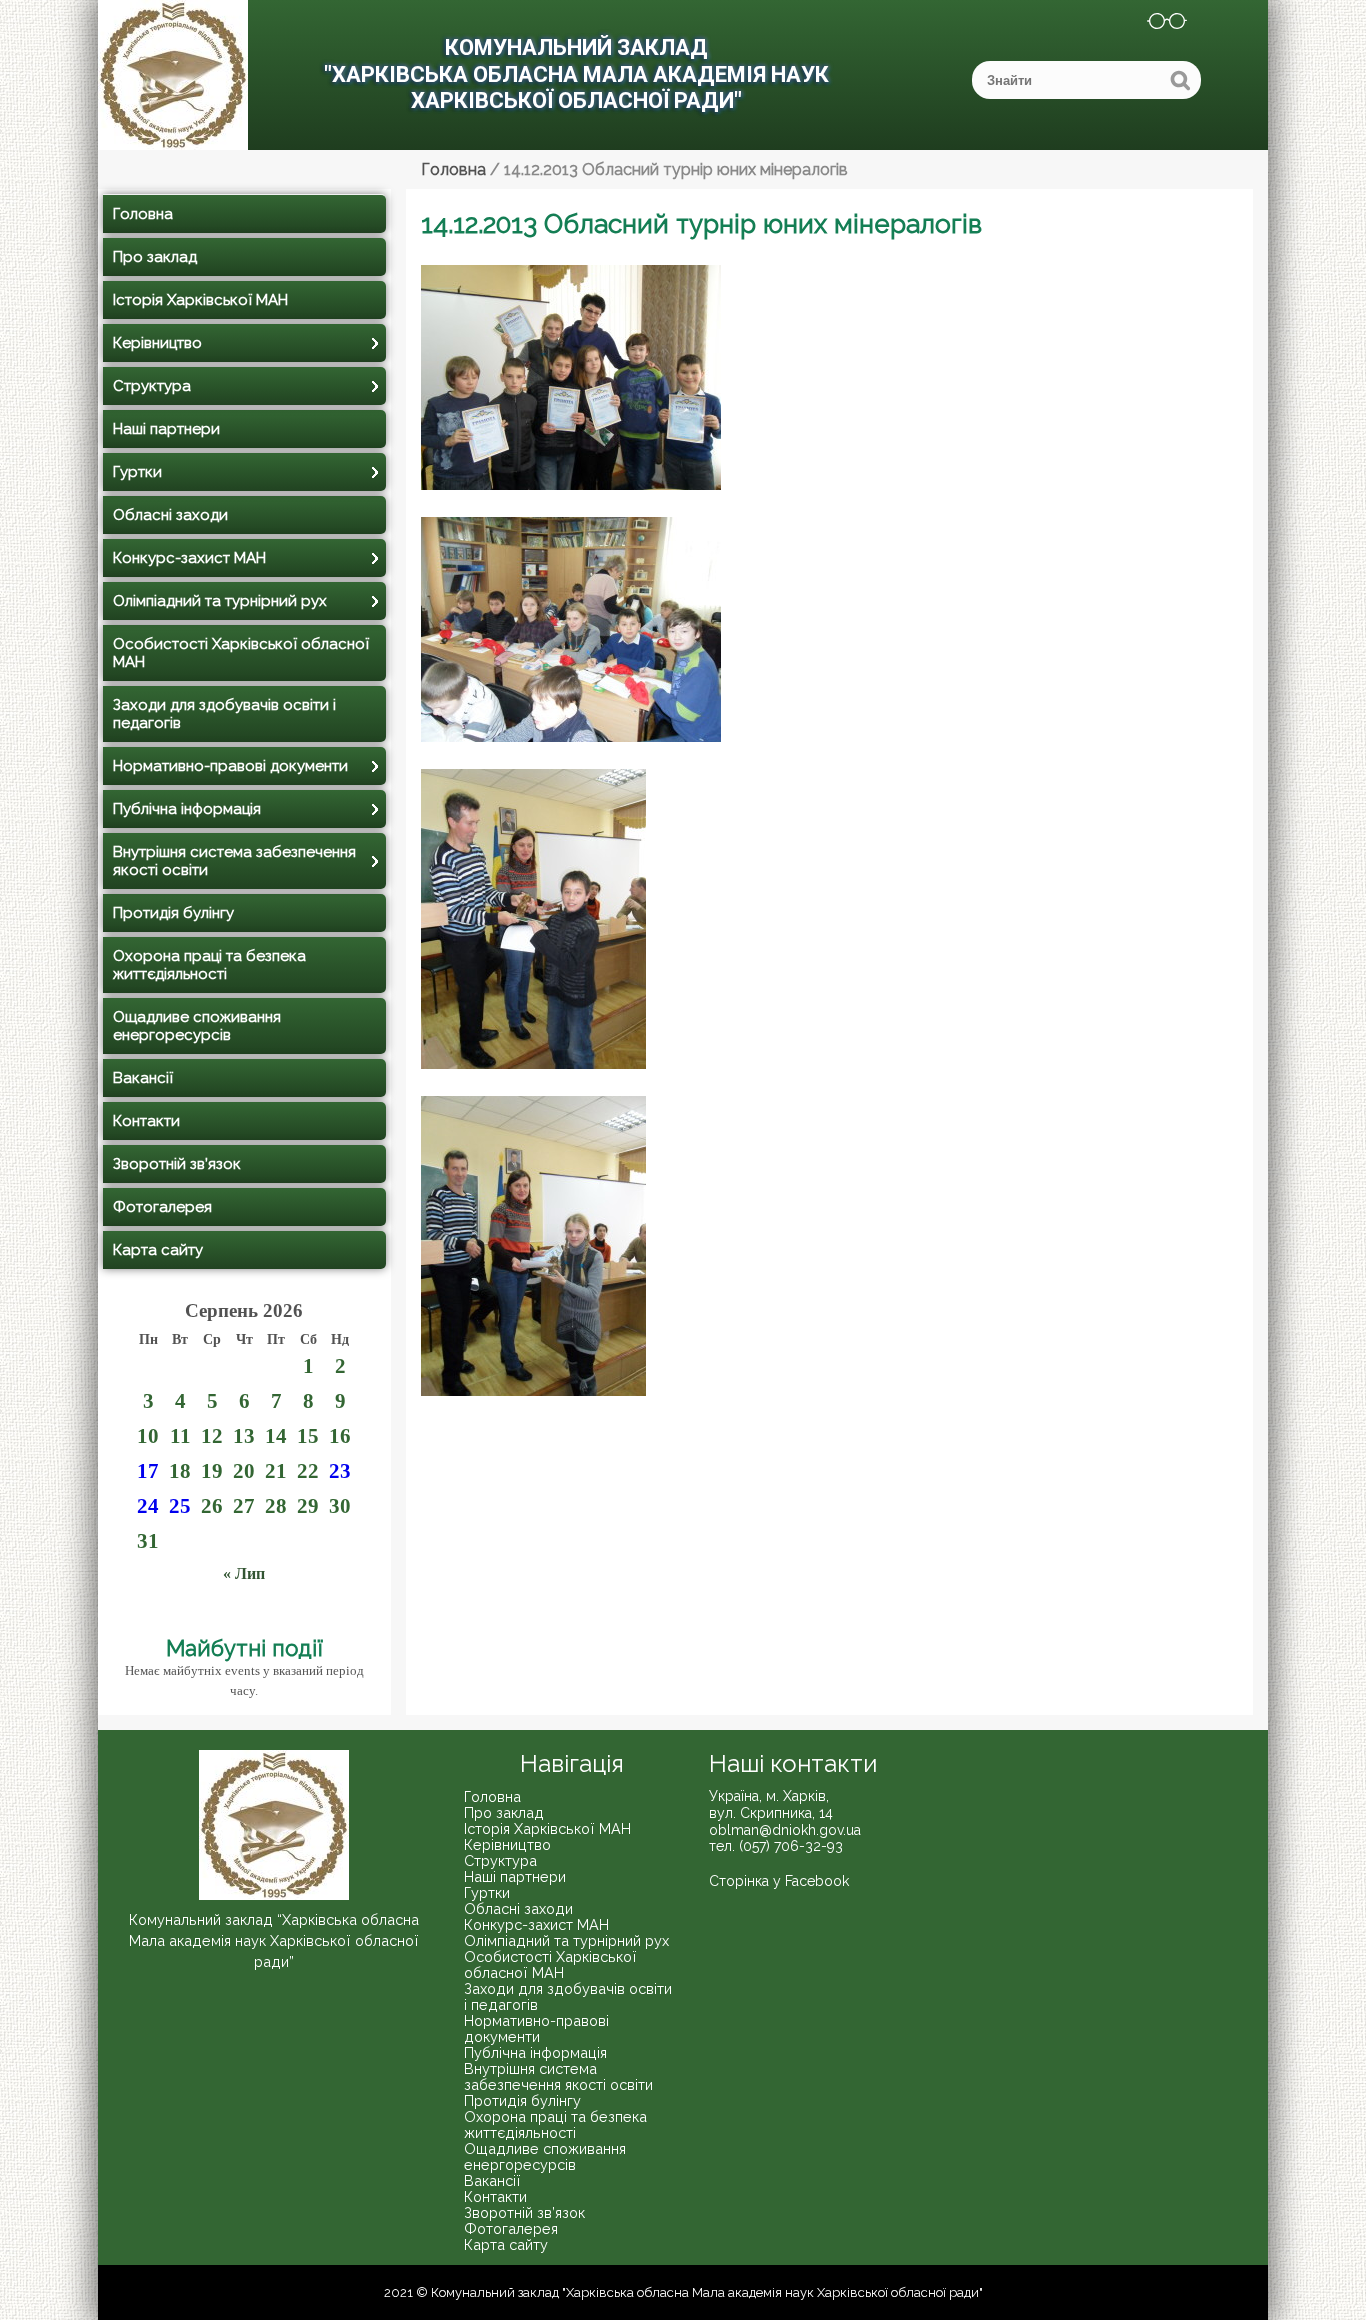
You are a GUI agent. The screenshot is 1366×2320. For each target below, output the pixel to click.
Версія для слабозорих (1154, 24)
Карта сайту (158, 1250)
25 (180, 1505)
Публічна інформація (187, 809)
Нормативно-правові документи (230, 766)
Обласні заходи (170, 515)
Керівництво (157, 343)
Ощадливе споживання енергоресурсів (197, 1026)
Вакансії (143, 1078)
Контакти (146, 1121)
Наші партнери (166, 429)
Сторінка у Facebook (779, 1881)
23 (340, 1470)
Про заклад (155, 257)
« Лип (244, 1573)
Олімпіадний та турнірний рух (220, 601)
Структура (152, 386)
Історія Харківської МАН (200, 300)
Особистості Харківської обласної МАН (241, 653)
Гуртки (137, 472)
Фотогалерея (162, 1207)
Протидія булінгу (173, 913)
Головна (143, 214)
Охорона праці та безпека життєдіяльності (209, 965)
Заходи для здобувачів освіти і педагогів (224, 714)
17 (148, 1470)
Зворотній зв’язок (177, 1164)
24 (148, 1505)
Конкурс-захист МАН (189, 558)
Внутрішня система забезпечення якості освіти (234, 861)
